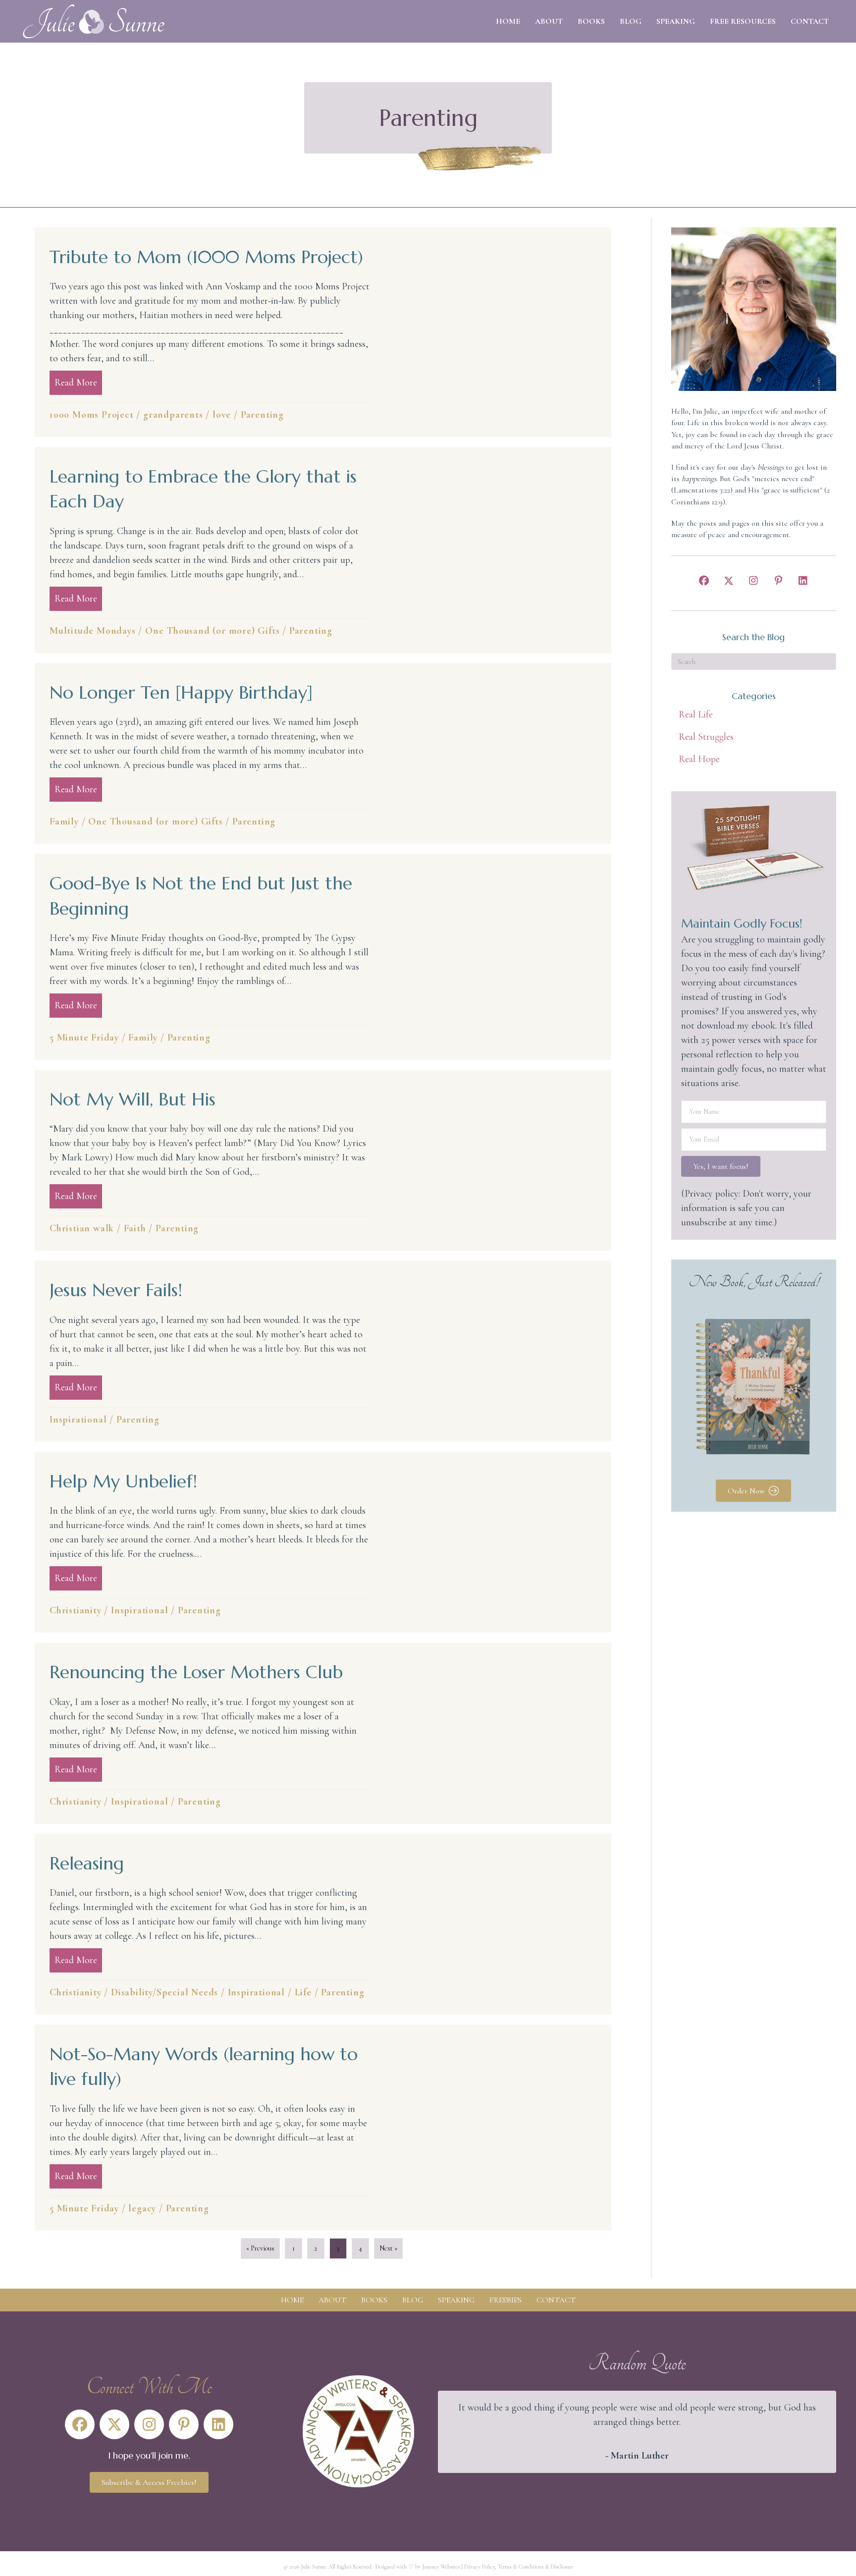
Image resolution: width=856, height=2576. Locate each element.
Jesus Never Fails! (116, 1290)
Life (303, 1992)
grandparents (173, 415)
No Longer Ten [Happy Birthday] (181, 692)
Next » (388, 2248)
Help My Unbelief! (123, 1481)
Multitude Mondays (93, 631)
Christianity (76, 1610)
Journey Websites (441, 2567)
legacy (142, 2208)
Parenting (262, 415)
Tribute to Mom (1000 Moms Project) (206, 257)
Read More (78, 383)
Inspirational (78, 1420)
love (222, 415)
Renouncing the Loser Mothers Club (196, 1672)
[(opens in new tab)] (358, 2430)
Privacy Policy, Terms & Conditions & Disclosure (519, 2567)
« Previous (260, 2248)
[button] (704, 581)
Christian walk (82, 1228)
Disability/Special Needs (164, 1992)
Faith (135, 1228)
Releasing (87, 1863)
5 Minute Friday (84, 1038)
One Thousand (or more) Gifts (212, 631)
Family (64, 822)
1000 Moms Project (92, 415)
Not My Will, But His (133, 1099)
